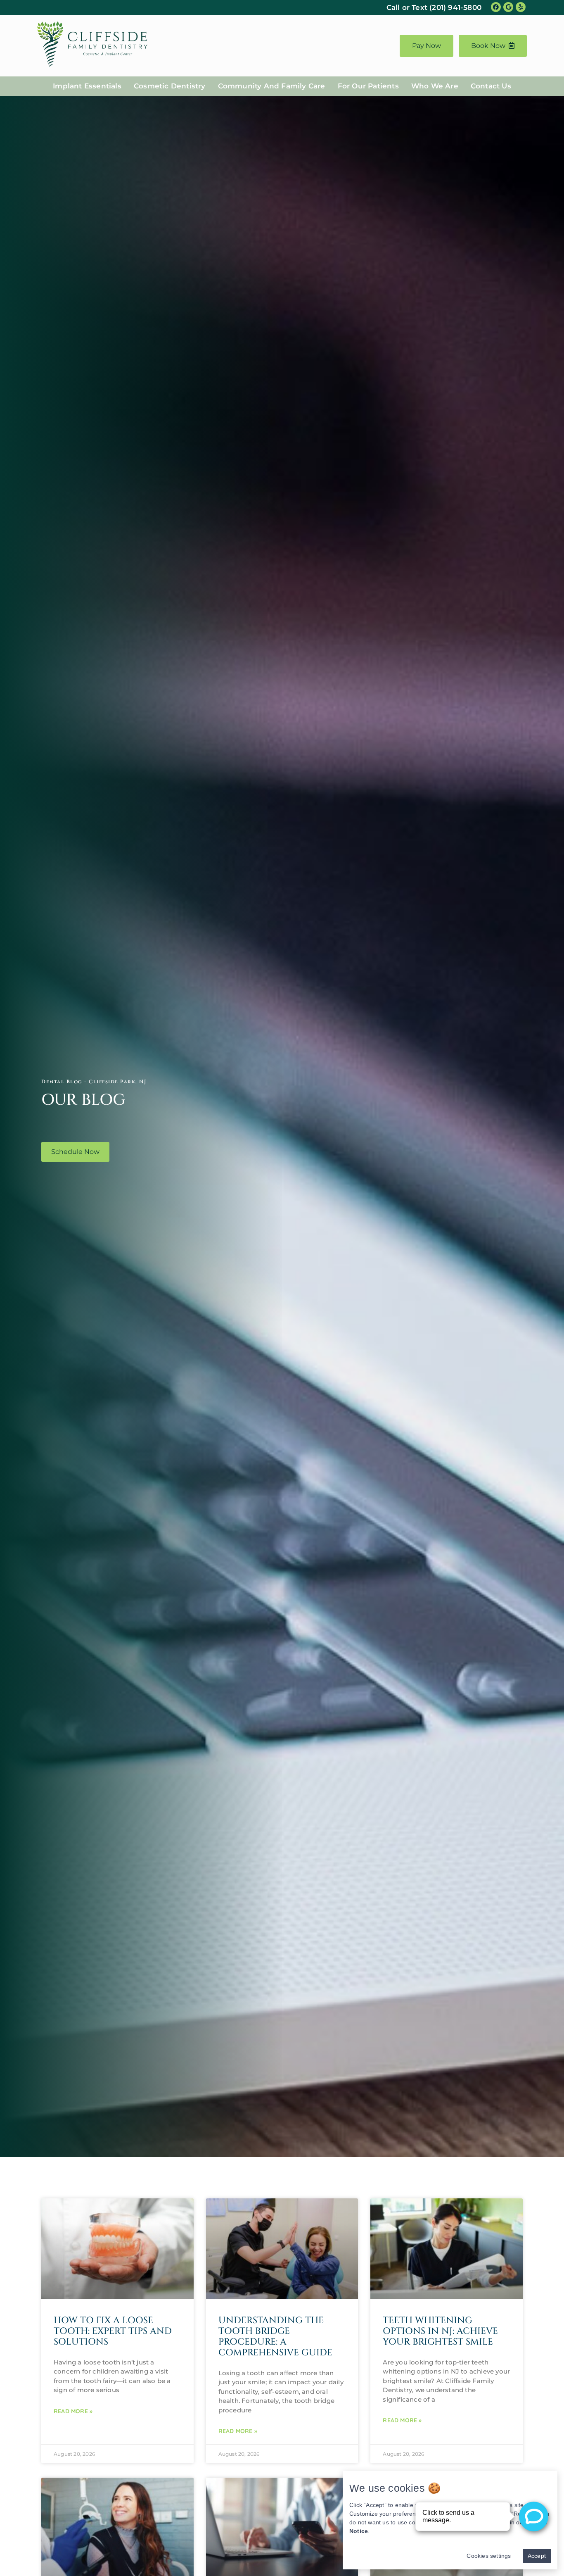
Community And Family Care (272, 86)
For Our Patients (368, 86)
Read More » (73, 2411)
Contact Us (491, 86)
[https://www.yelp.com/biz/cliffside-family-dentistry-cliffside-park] (521, 7)
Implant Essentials (87, 86)
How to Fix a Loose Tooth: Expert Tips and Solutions (113, 2331)
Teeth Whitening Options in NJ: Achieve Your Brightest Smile (440, 2331)
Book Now (488, 46)
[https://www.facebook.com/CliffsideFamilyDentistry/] (496, 7)
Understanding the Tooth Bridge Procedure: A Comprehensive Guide (275, 2337)
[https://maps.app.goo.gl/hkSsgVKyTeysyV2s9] (508, 7)
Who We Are (435, 86)
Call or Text (434, 7)
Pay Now (427, 46)
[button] (75, 1152)
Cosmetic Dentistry (170, 86)
